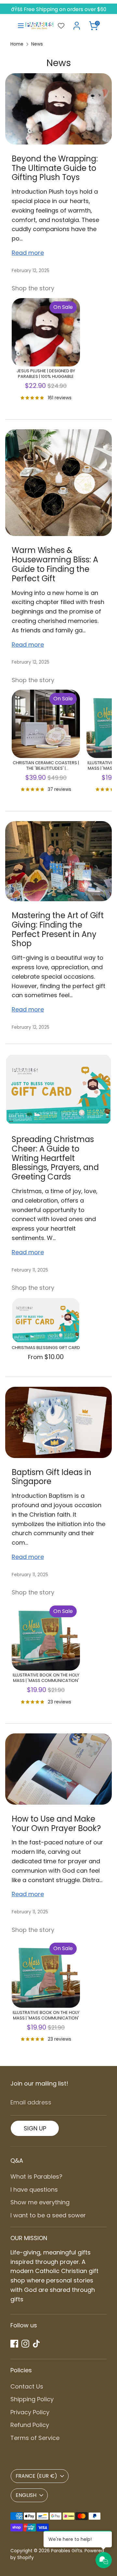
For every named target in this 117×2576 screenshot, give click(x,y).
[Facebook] (14, 2344)
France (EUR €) (36, 2476)
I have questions (34, 2190)
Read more (28, 253)
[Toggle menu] (18, 26)
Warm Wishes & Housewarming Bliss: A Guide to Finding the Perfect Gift (55, 564)
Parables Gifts (67, 2551)
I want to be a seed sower (48, 2215)
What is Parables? (36, 2177)
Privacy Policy (30, 2412)
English (26, 2495)
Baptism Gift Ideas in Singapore (52, 1477)
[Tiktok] (36, 2344)
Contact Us (27, 2386)
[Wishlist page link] (61, 26)
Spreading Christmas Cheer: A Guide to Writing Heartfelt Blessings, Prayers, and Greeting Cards (55, 1158)
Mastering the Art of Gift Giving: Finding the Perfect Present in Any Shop (58, 929)
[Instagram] (25, 2344)
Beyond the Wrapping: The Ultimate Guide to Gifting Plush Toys (55, 168)
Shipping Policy (32, 2399)
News (37, 44)
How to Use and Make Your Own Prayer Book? (56, 1824)
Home (17, 44)
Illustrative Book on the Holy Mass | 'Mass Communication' (46, 1678)
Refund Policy (30, 2425)
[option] (43, 352)
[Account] (77, 24)
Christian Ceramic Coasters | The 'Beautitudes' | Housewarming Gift (46, 766)
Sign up (35, 2128)
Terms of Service (35, 2438)
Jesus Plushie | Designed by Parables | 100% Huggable (46, 374)
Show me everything (40, 2202)
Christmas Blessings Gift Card (46, 1348)
